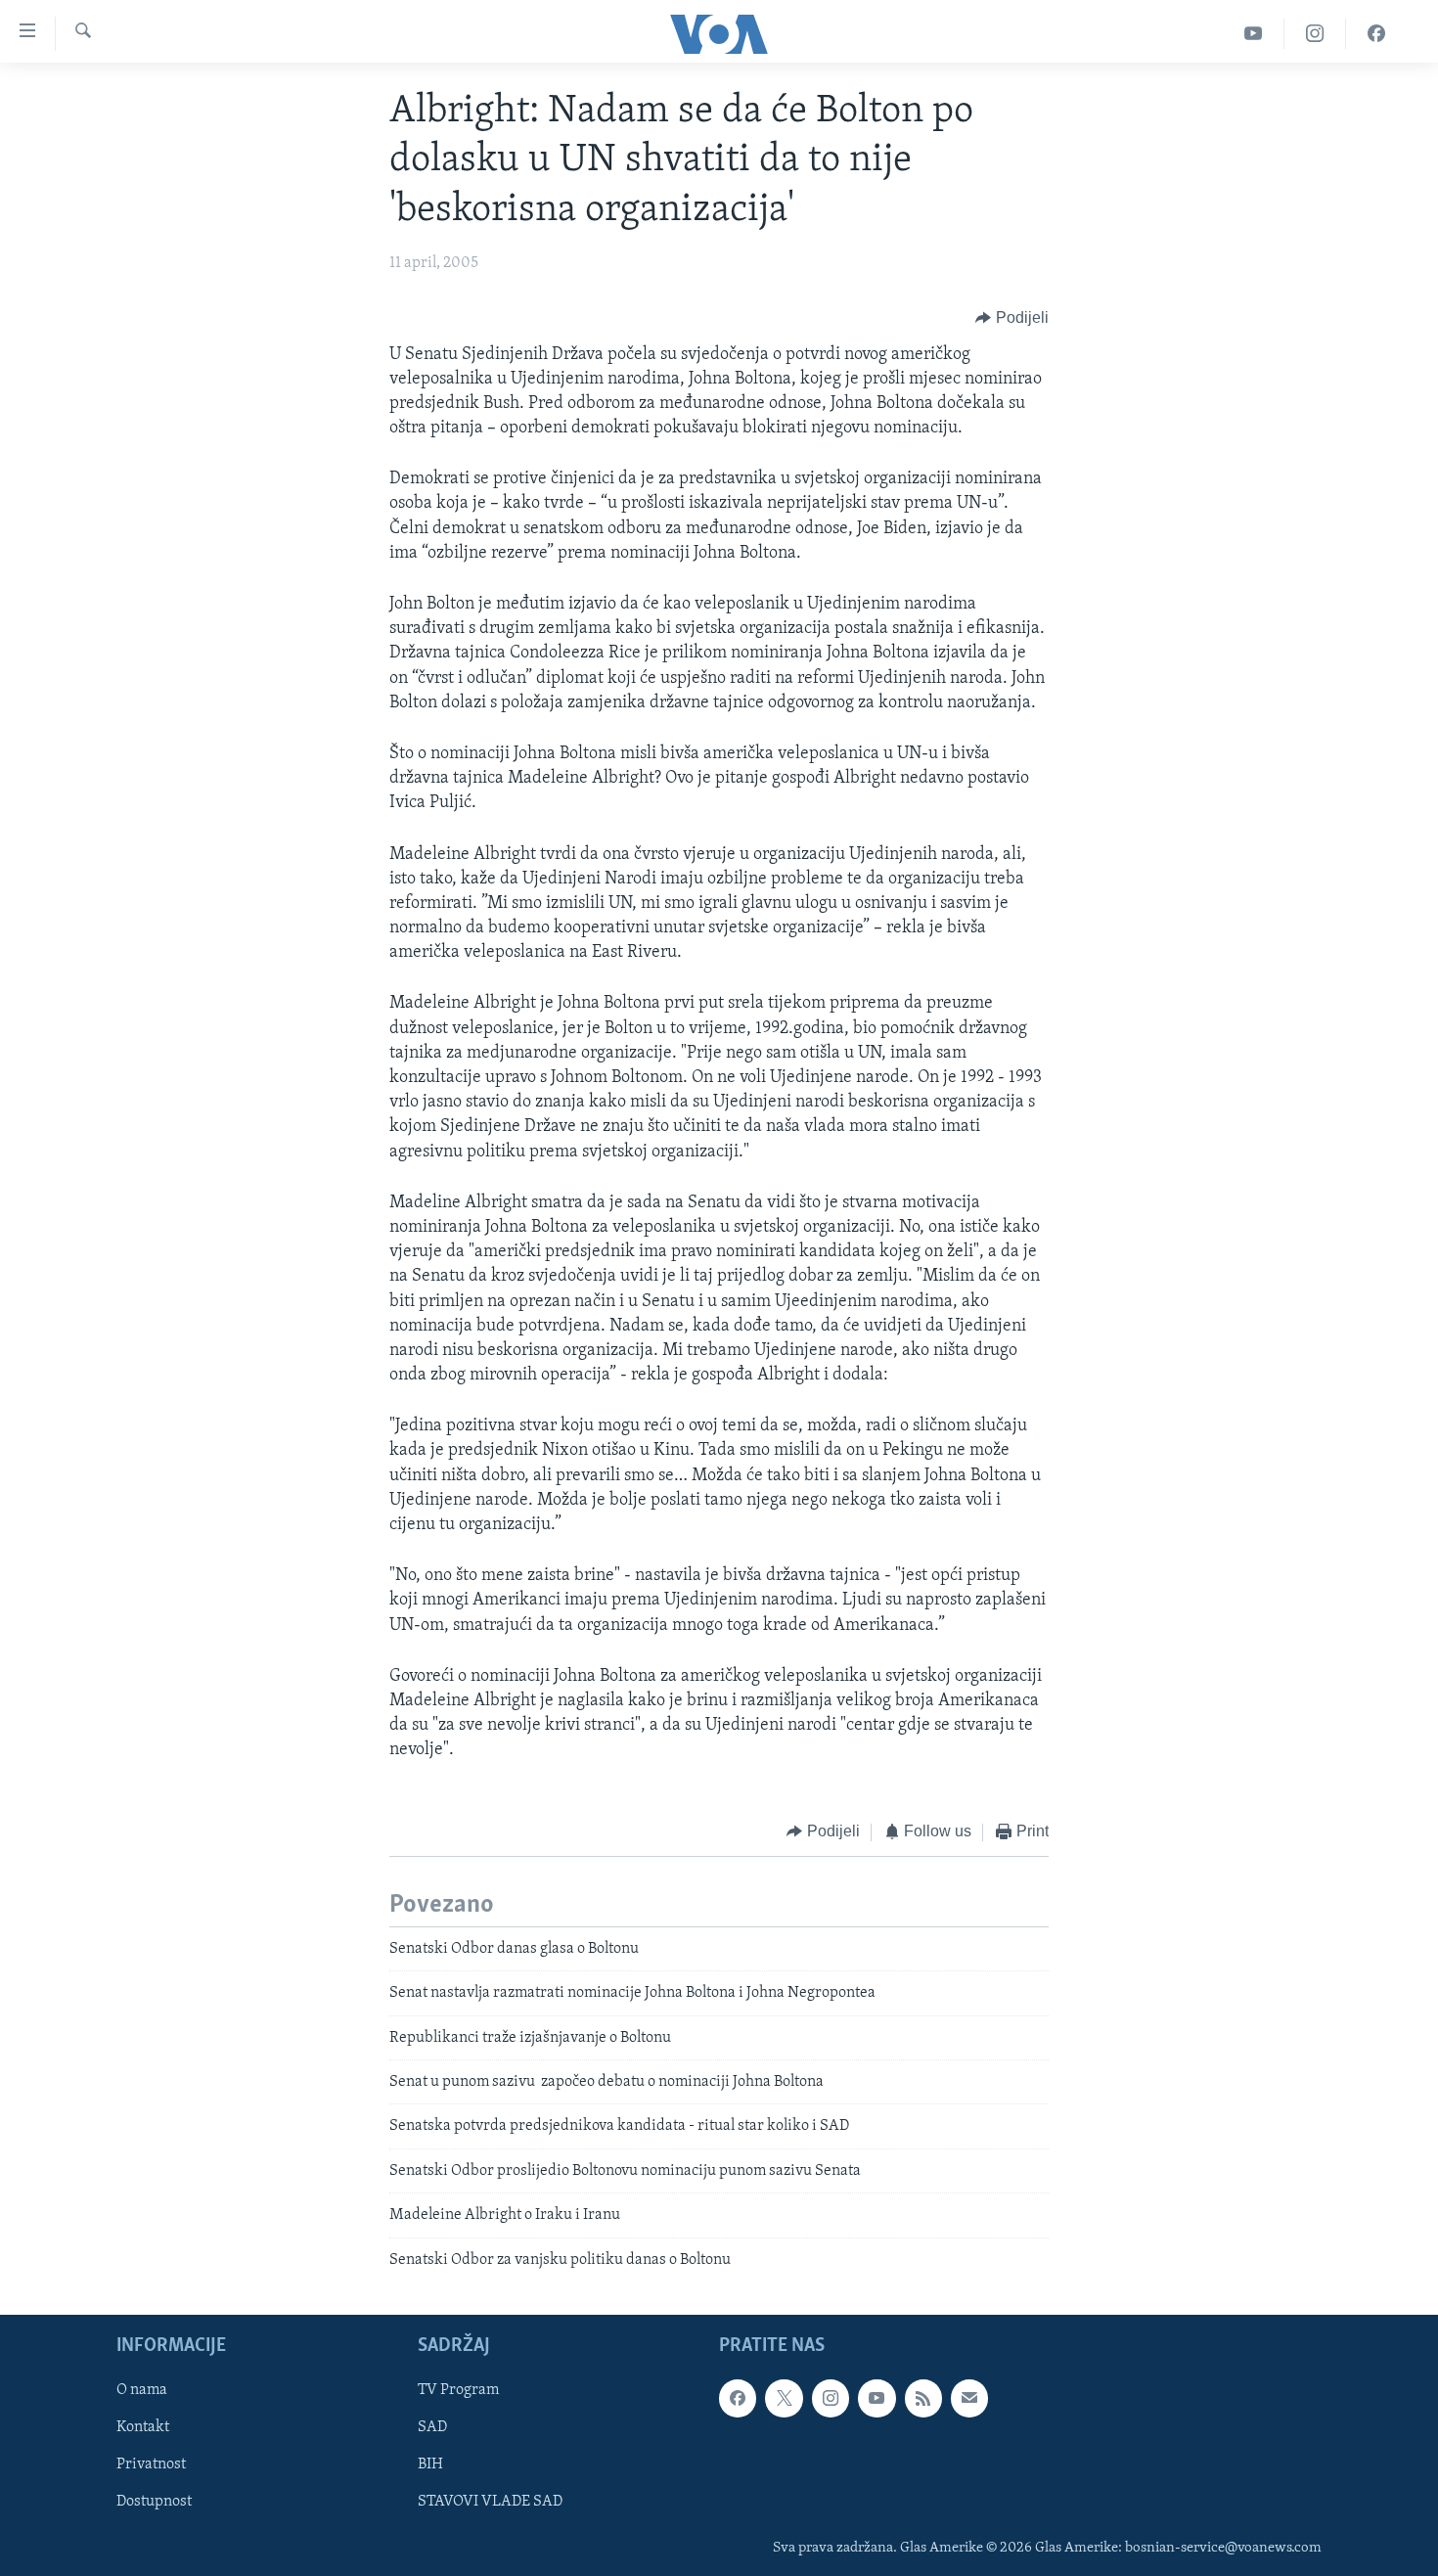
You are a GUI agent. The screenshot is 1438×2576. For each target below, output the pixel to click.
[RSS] (923, 2398)
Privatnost (151, 2464)
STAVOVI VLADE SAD (490, 2503)
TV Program (458, 2390)
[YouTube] (1254, 34)
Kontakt (143, 2427)
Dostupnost (154, 2503)
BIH (430, 2464)
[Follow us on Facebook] (738, 2398)
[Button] (1012, 319)
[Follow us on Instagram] (831, 2398)
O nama (142, 2390)
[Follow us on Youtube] (876, 2398)
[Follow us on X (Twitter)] (784, 2398)
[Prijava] (969, 2398)
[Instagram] (1315, 34)
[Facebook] (1376, 34)
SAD (432, 2427)
